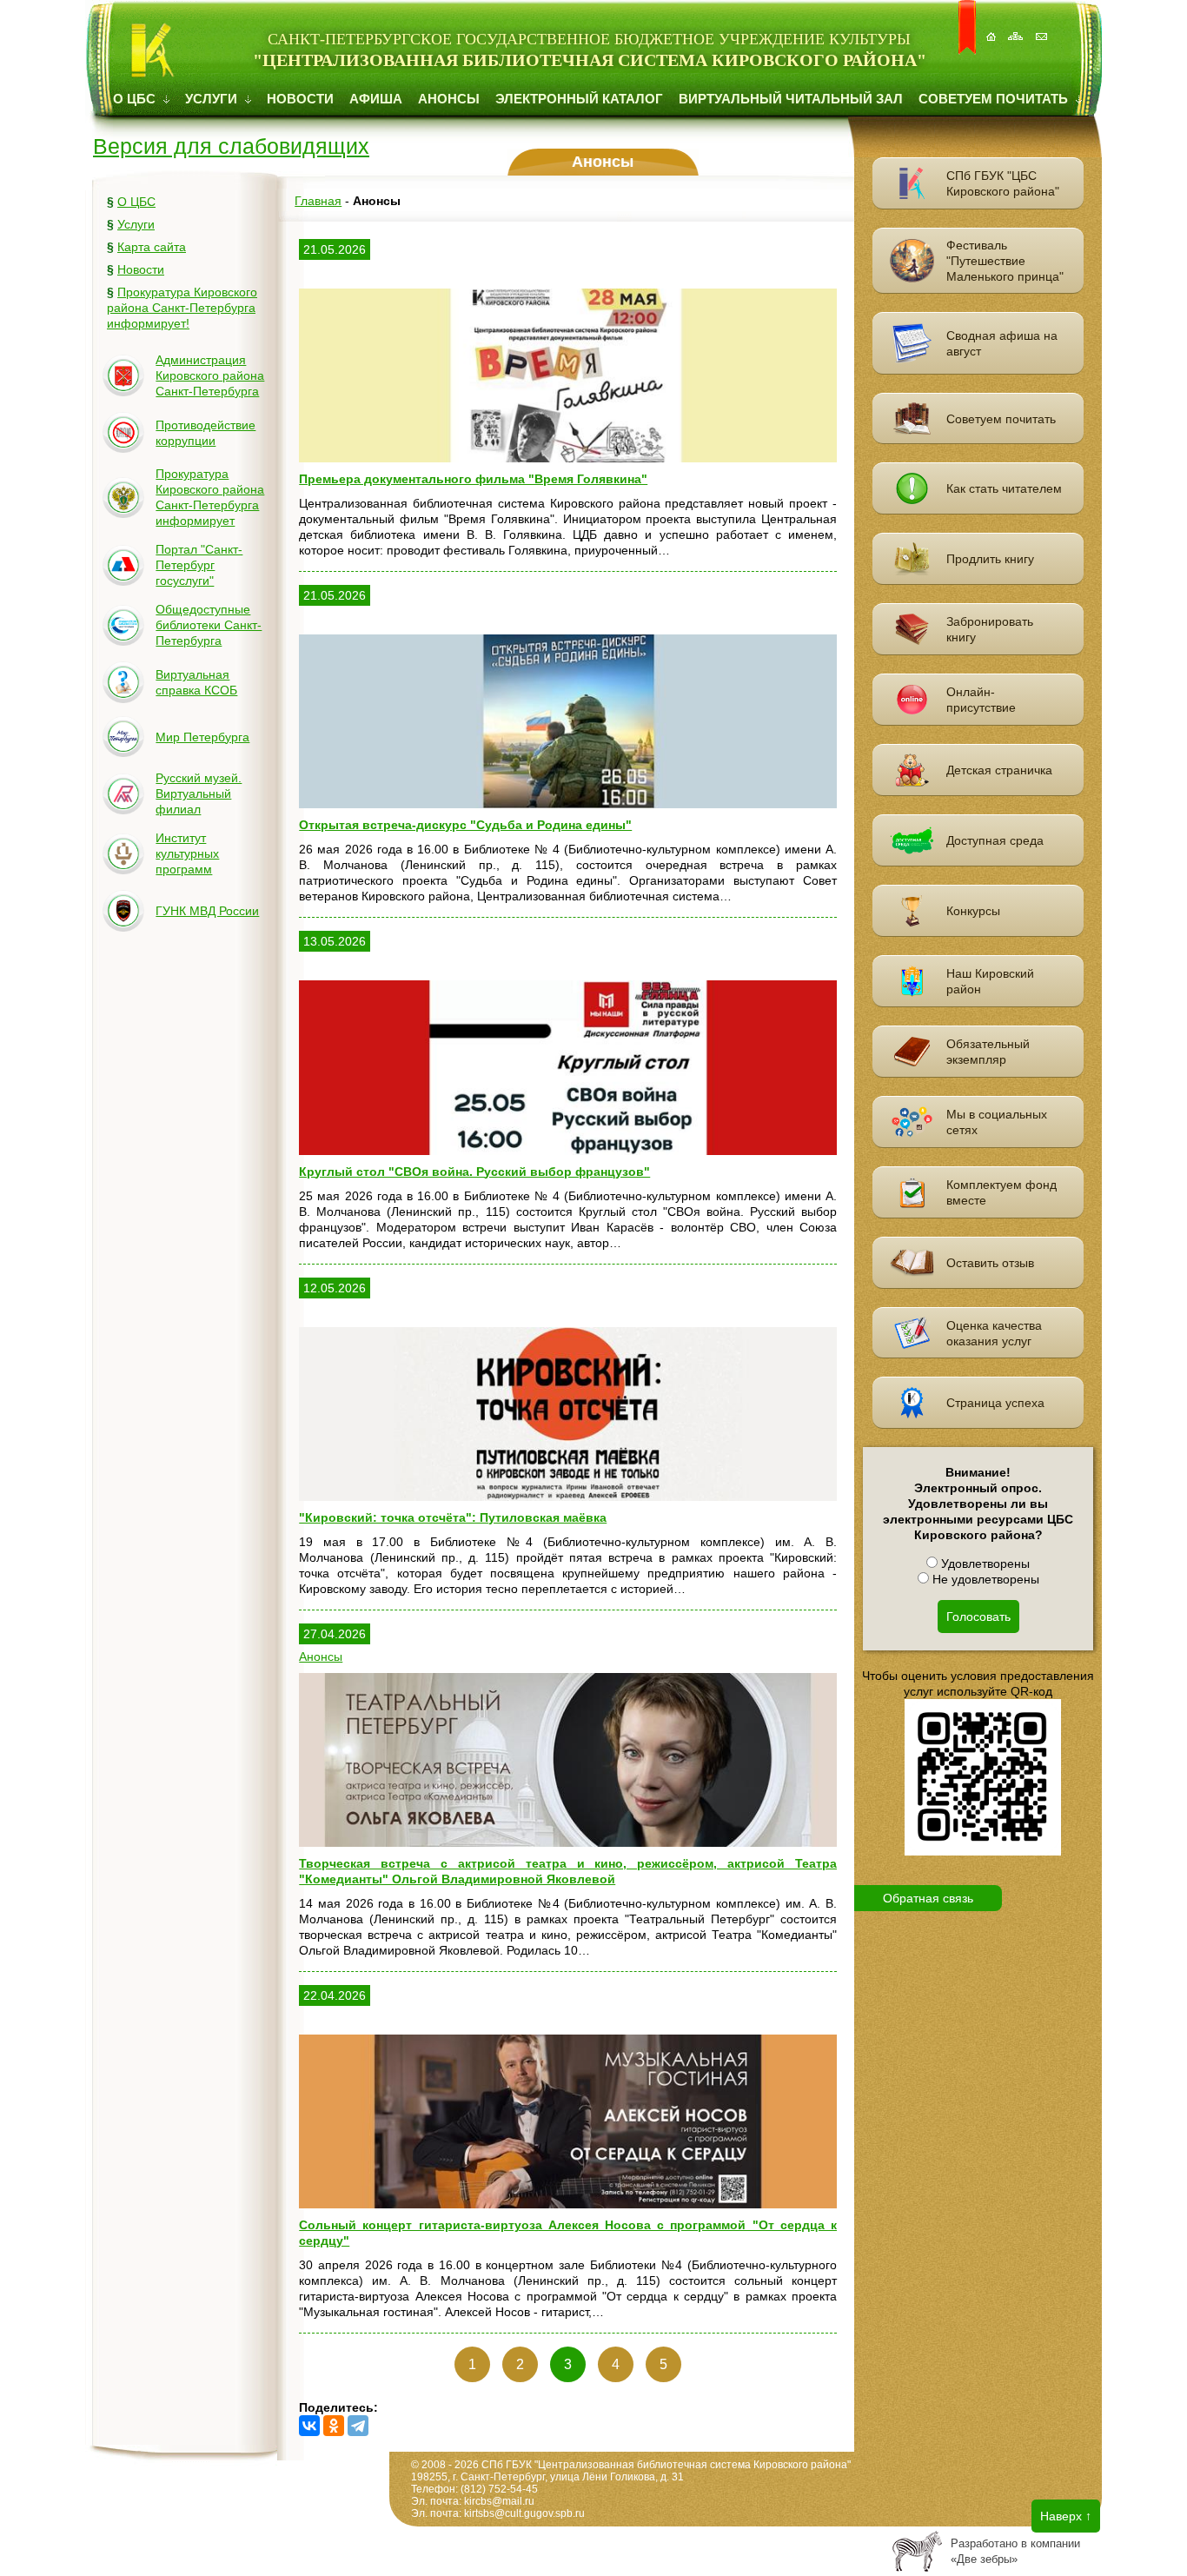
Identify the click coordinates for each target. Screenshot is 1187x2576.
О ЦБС (136, 99)
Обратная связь (928, 1898)
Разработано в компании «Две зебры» (1015, 2551)
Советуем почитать (995, 99)
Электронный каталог (579, 99)
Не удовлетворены (984, 1579)
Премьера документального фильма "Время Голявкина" (473, 479)
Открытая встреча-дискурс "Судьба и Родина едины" (465, 825)
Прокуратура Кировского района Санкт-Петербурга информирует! (182, 308)
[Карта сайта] (1018, 27)
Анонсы (449, 99)
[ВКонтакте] (309, 2426)
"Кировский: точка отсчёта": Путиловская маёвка (453, 1517)
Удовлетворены (984, 1564)
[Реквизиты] (1043, 27)
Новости (300, 99)
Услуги (213, 99)
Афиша (376, 99)
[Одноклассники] (334, 2426)
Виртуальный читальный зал (791, 99)
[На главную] (992, 27)
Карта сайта (152, 247)
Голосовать (978, 1617)
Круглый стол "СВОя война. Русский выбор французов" (474, 1172)
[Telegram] (358, 2426)
